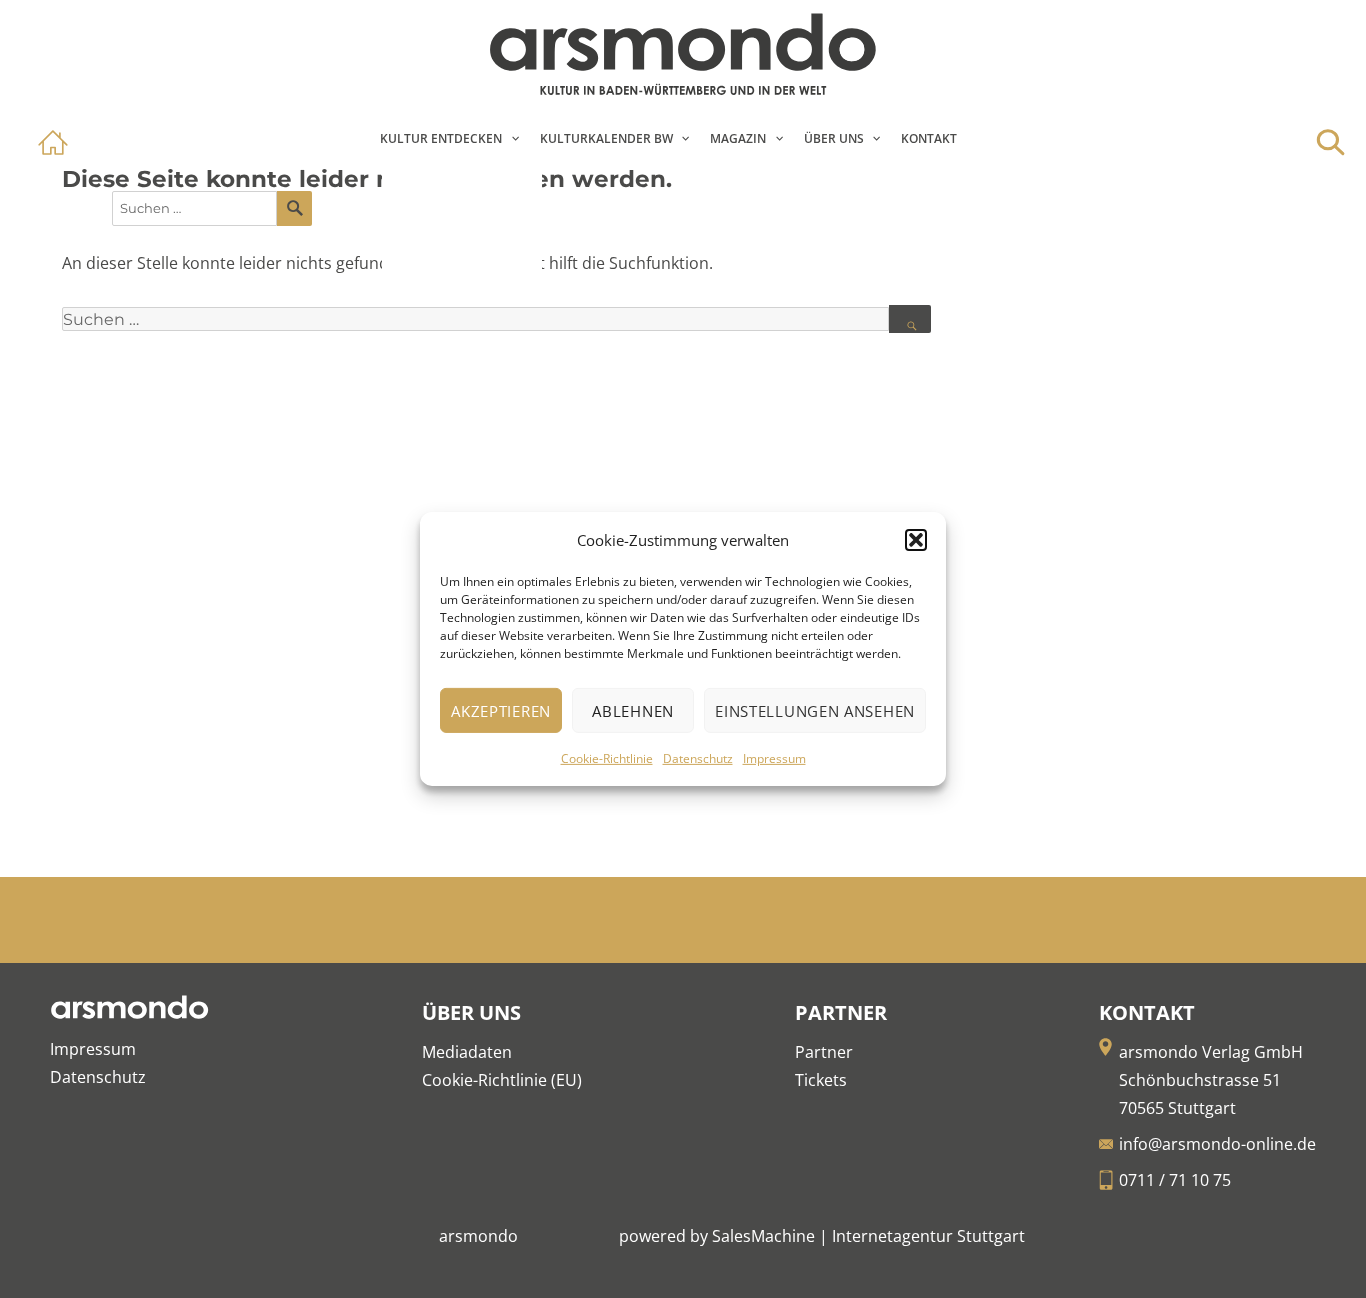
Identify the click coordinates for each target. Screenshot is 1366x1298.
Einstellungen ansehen (815, 711)
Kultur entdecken (441, 138)
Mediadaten (467, 1052)
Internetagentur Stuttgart (928, 1236)
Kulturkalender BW (606, 138)
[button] (916, 540)
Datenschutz (698, 758)
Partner (824, 1052)
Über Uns (834, 138)
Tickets (821, 1080)
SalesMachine (763, 1236)
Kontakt (929, 138)
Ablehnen (633, 711)
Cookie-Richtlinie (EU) (502, 1080)
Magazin (738, 138)
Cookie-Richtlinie (607, 758)
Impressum (774, 758)
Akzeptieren (501, 711)
